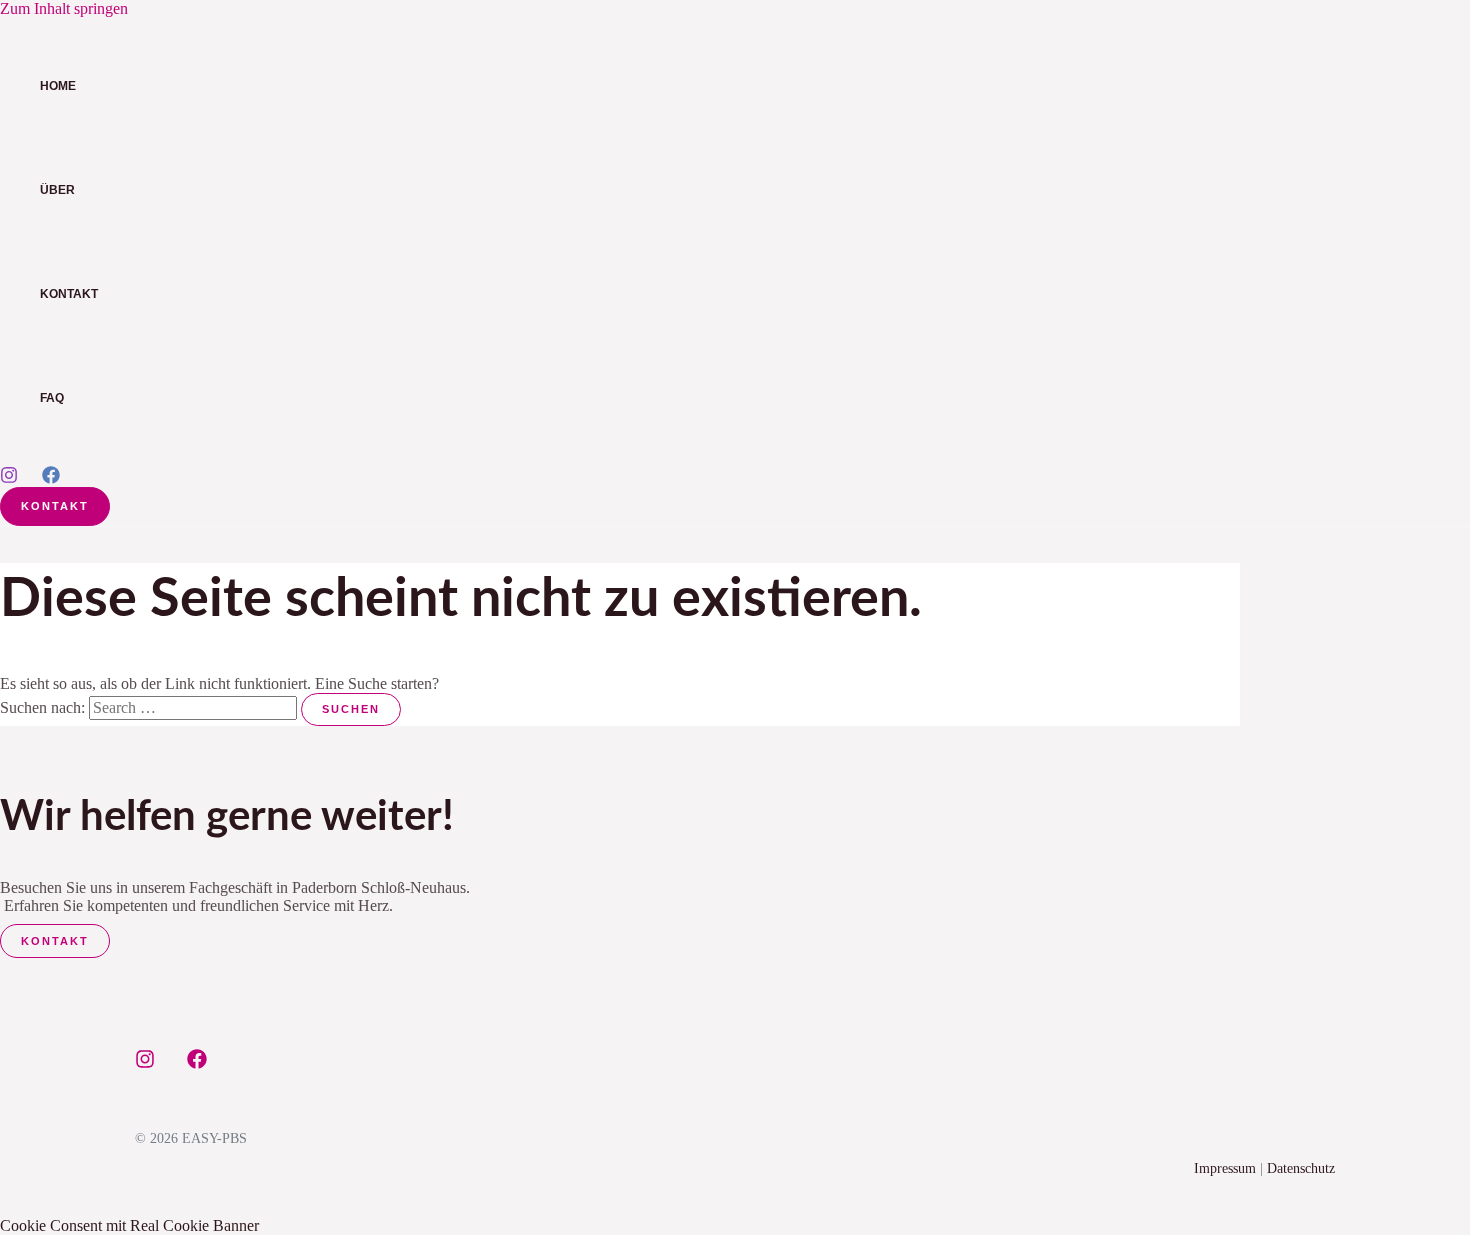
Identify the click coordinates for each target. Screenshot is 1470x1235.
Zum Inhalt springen (64, 8)
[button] (55, 506)
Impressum (1225, 1168)
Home (58, 86)
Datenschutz (1301, 1168)
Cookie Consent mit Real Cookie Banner (129, 1225)
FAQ (52, 398)
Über (57, 190)
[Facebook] (51, 478)
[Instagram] (9, 478)
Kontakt (69, 294)
